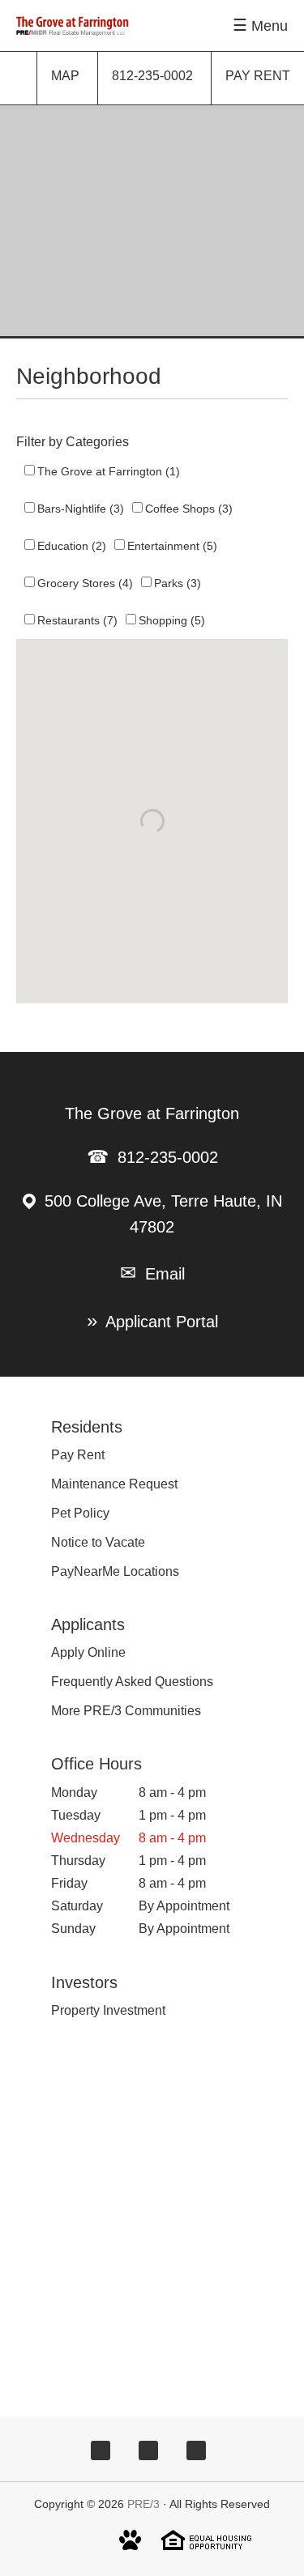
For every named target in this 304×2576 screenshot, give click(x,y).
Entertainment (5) (172, 546)
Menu (270, 26)
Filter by (39, 442)
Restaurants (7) (77, 620)
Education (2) (72, 546)
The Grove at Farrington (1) (109, 471)
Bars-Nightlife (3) (81, 509)
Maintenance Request (114, 1484)
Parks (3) (178, 583)
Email (165, 1274)
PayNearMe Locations (115, 1571)
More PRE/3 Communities (126, 1711)
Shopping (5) (172, 620)
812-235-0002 (168, 1157)
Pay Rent (78, 1455)
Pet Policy (80, 1513)
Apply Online (88, 1652)
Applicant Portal (162, 1322)
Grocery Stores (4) (85, 583)
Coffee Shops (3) (189, 509)
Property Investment (108, 2010)
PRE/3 (143, 2504)
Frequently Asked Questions (132, 1682)
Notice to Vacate (98, 1542)
